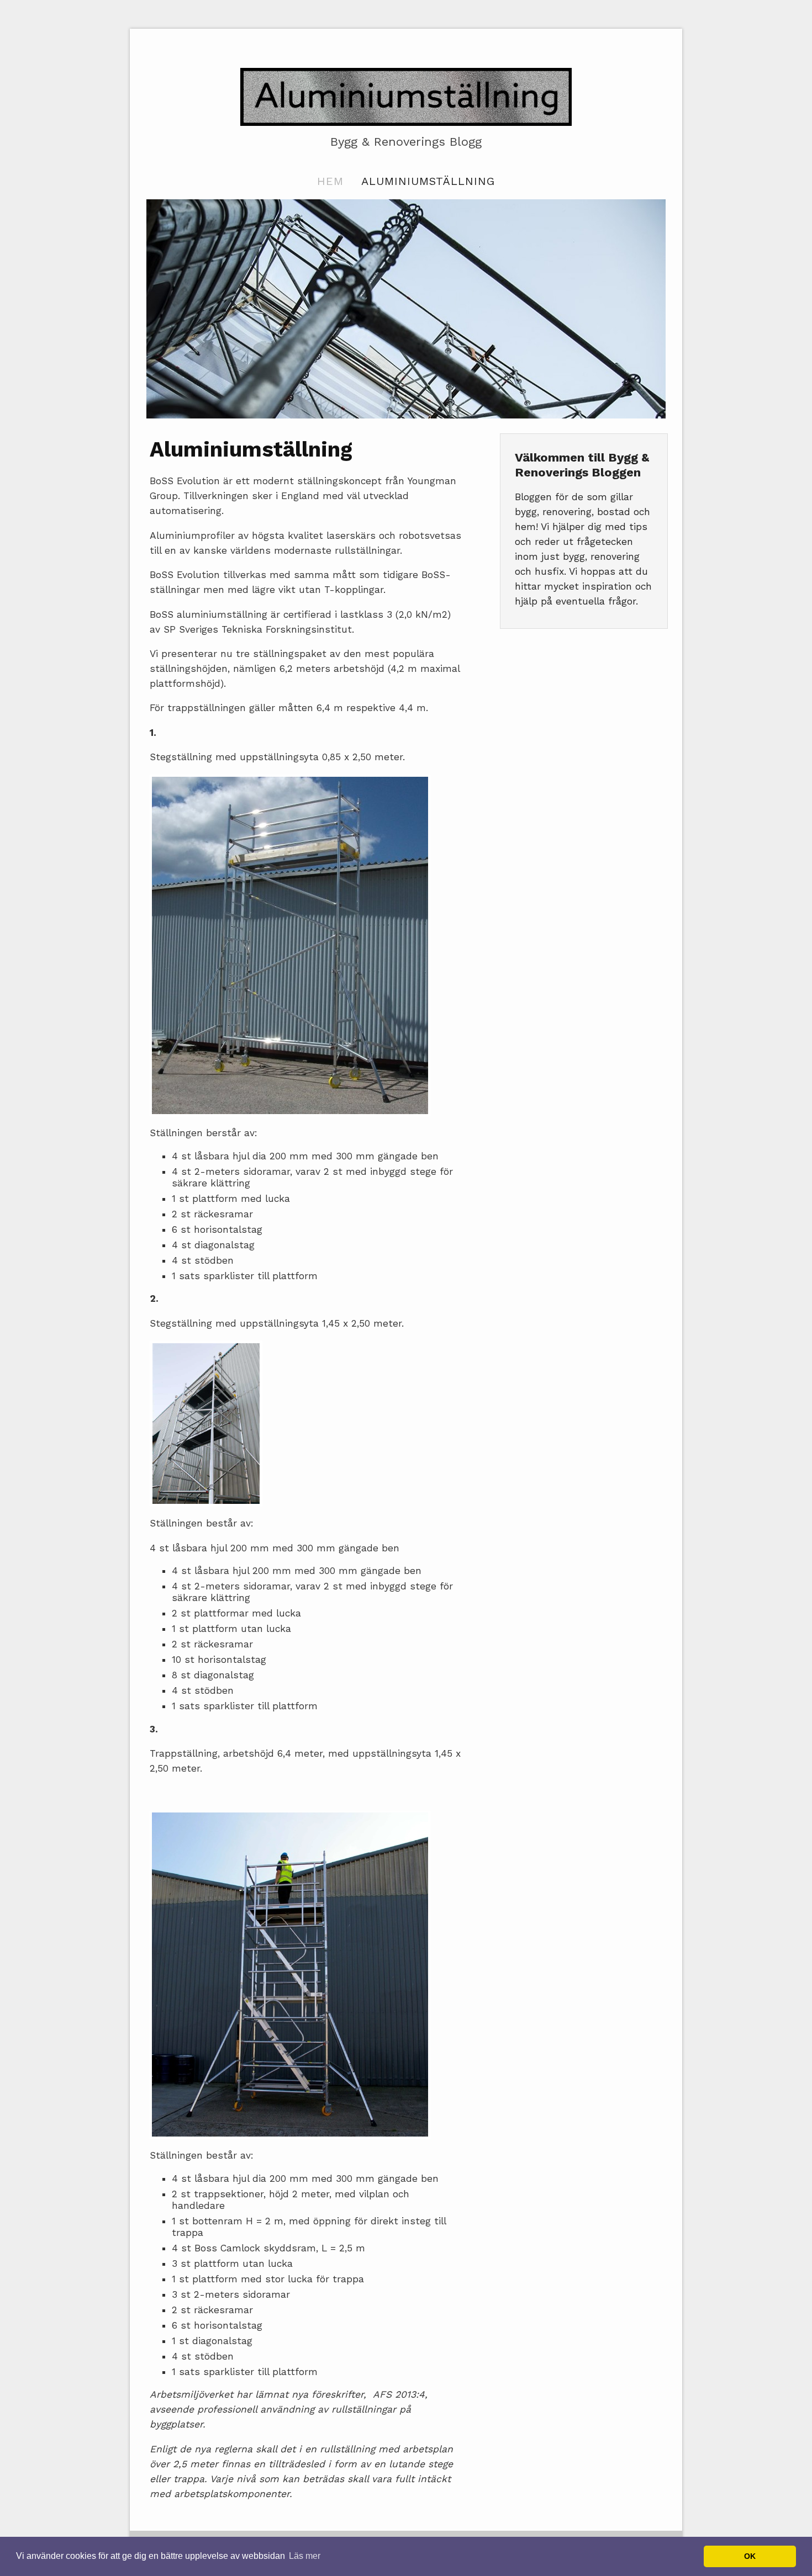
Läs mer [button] (305, 2556)
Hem (330, 181)
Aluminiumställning (428, 181)
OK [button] (750, 2556)
